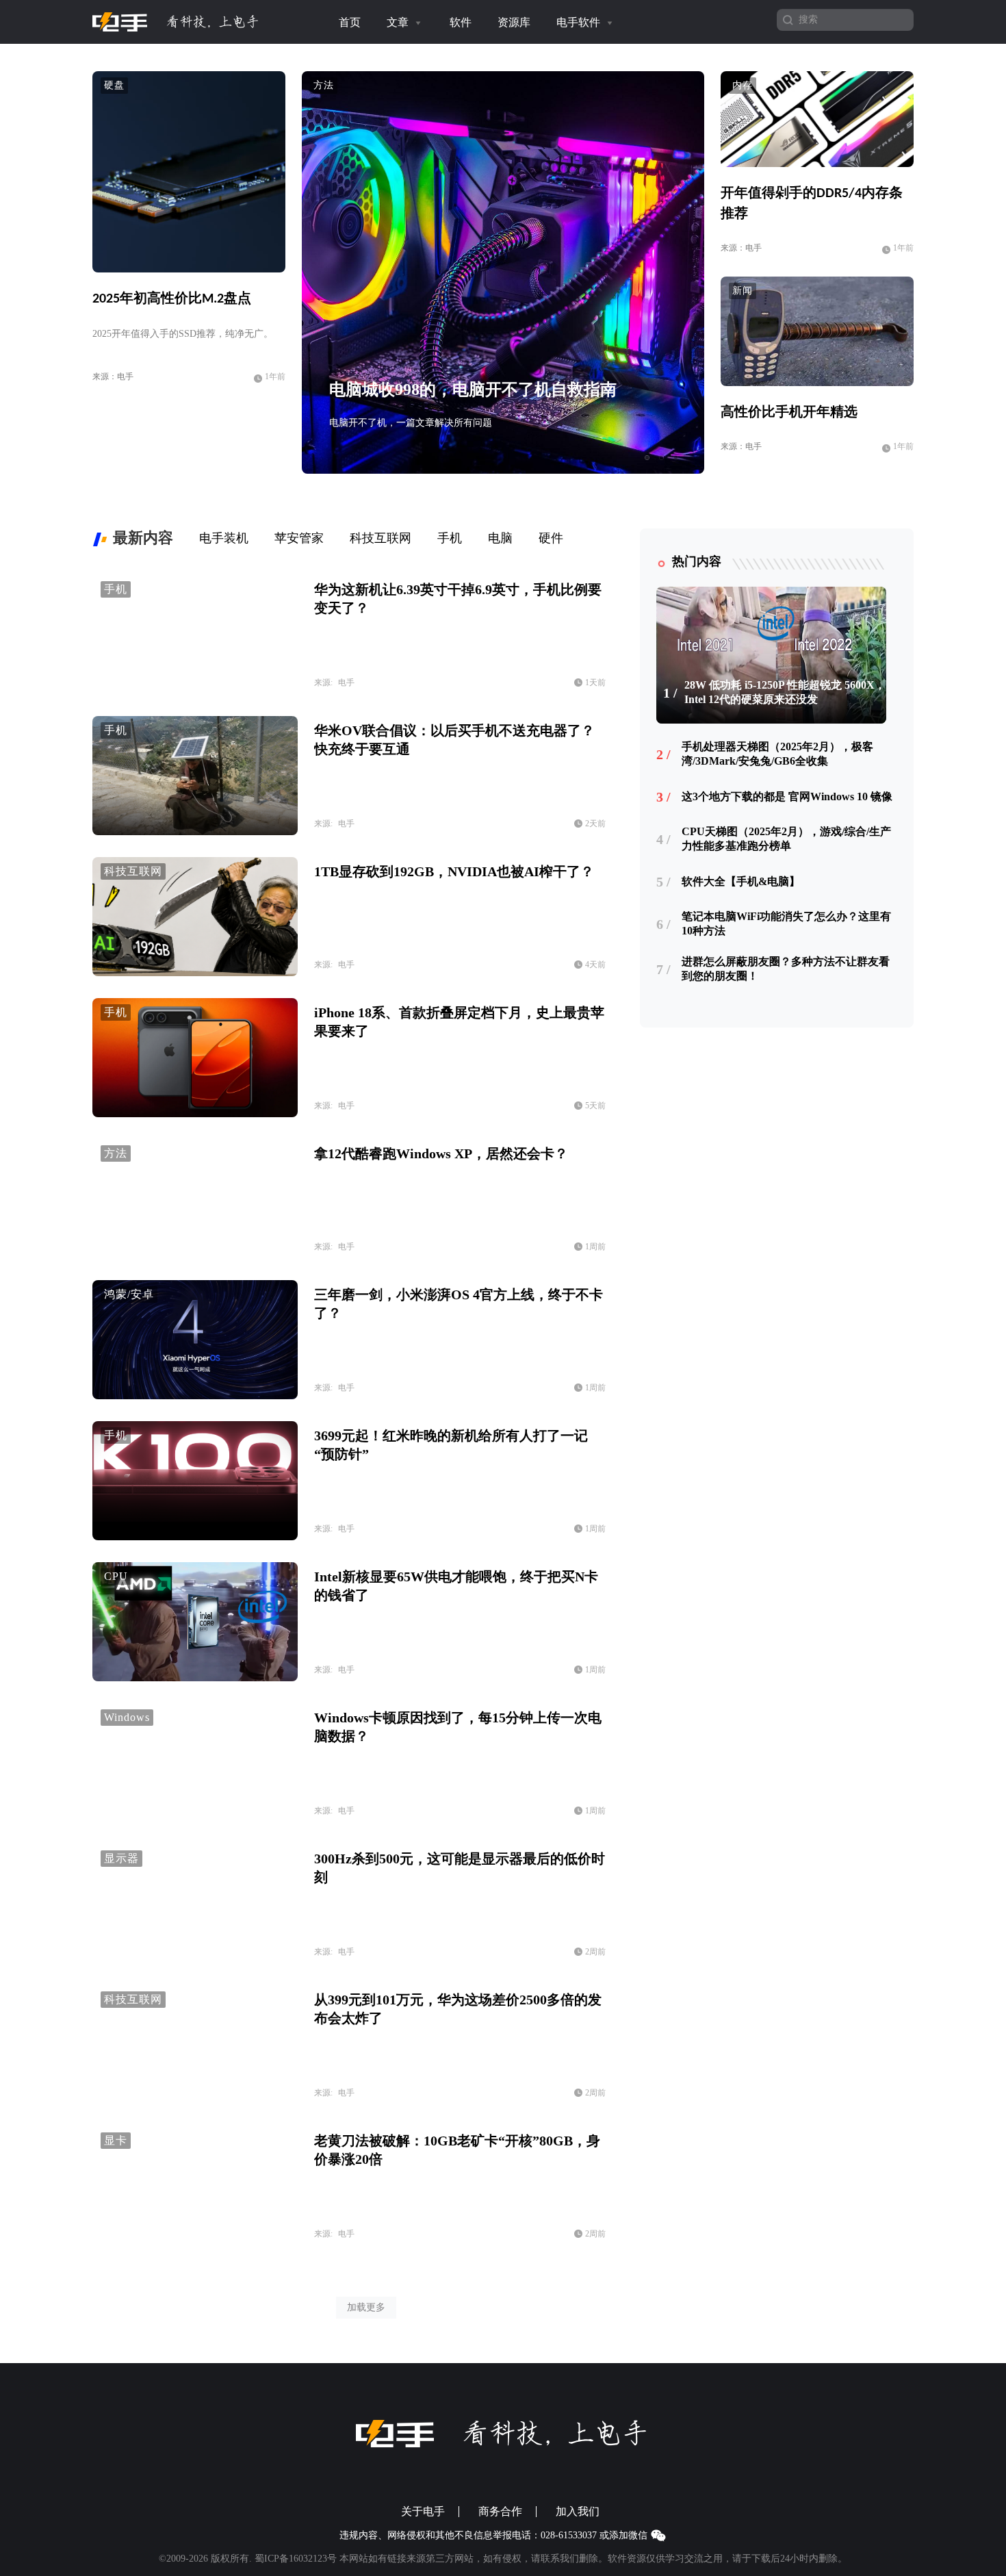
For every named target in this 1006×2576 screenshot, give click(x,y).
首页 (350, 22)
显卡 (116, 2140)
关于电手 (423, 2512)
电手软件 (580, 22)
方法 (324, 85)
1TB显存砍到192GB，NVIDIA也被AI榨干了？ (454, 871)
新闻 (743, 291)
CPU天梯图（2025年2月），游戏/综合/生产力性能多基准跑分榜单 (786, 839)
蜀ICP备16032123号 (296, 2559)
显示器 (121, 1858)
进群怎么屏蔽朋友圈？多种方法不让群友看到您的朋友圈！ (786, 969)
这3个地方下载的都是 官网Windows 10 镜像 (787, 796)
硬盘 (114, 85)
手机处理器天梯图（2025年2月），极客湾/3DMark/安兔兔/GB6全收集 (777, 754)
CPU (116, 1576)
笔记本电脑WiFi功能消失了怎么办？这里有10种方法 (786, 923)
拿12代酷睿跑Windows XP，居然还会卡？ (441, 1153)
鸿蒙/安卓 (129, 1294)
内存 (743, 85)
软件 (461, 22)
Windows (127, 1717)
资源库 (514, 22)
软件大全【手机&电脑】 (741, 881)
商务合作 (500, 2512)
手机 (116, 589)
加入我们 (578, 2512)
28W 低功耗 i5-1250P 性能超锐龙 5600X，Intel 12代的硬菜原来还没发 (785, 692)
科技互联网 (133, 871)
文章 (399, 22)
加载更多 (366, 2307)
